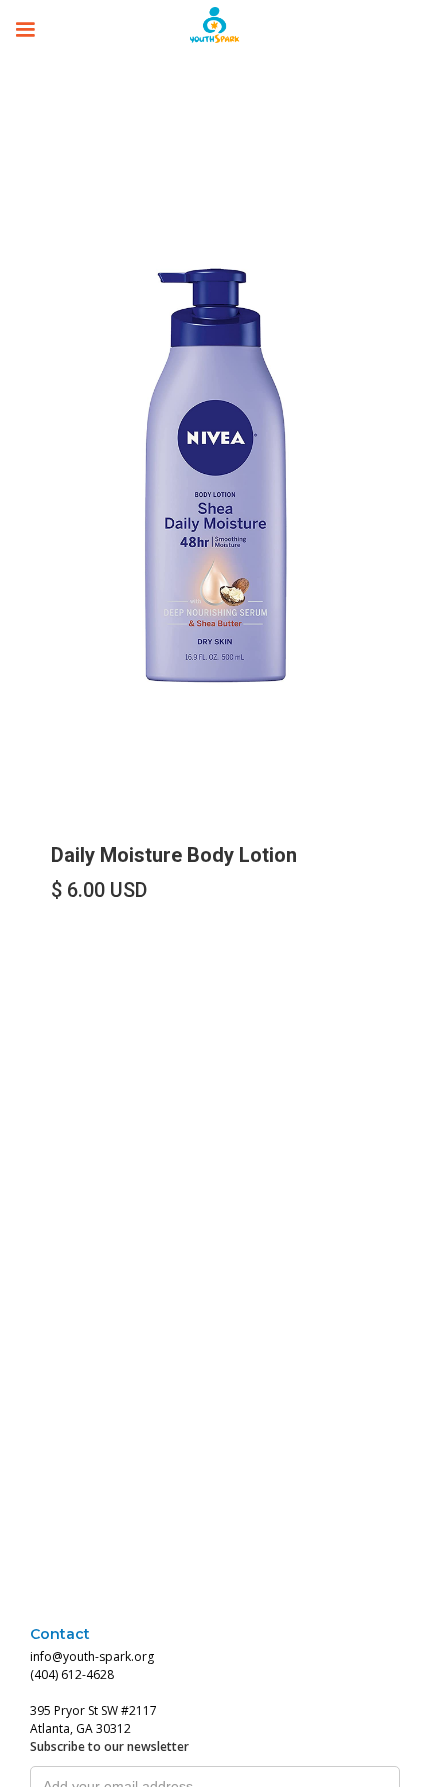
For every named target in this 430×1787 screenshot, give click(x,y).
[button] (25, 25)
